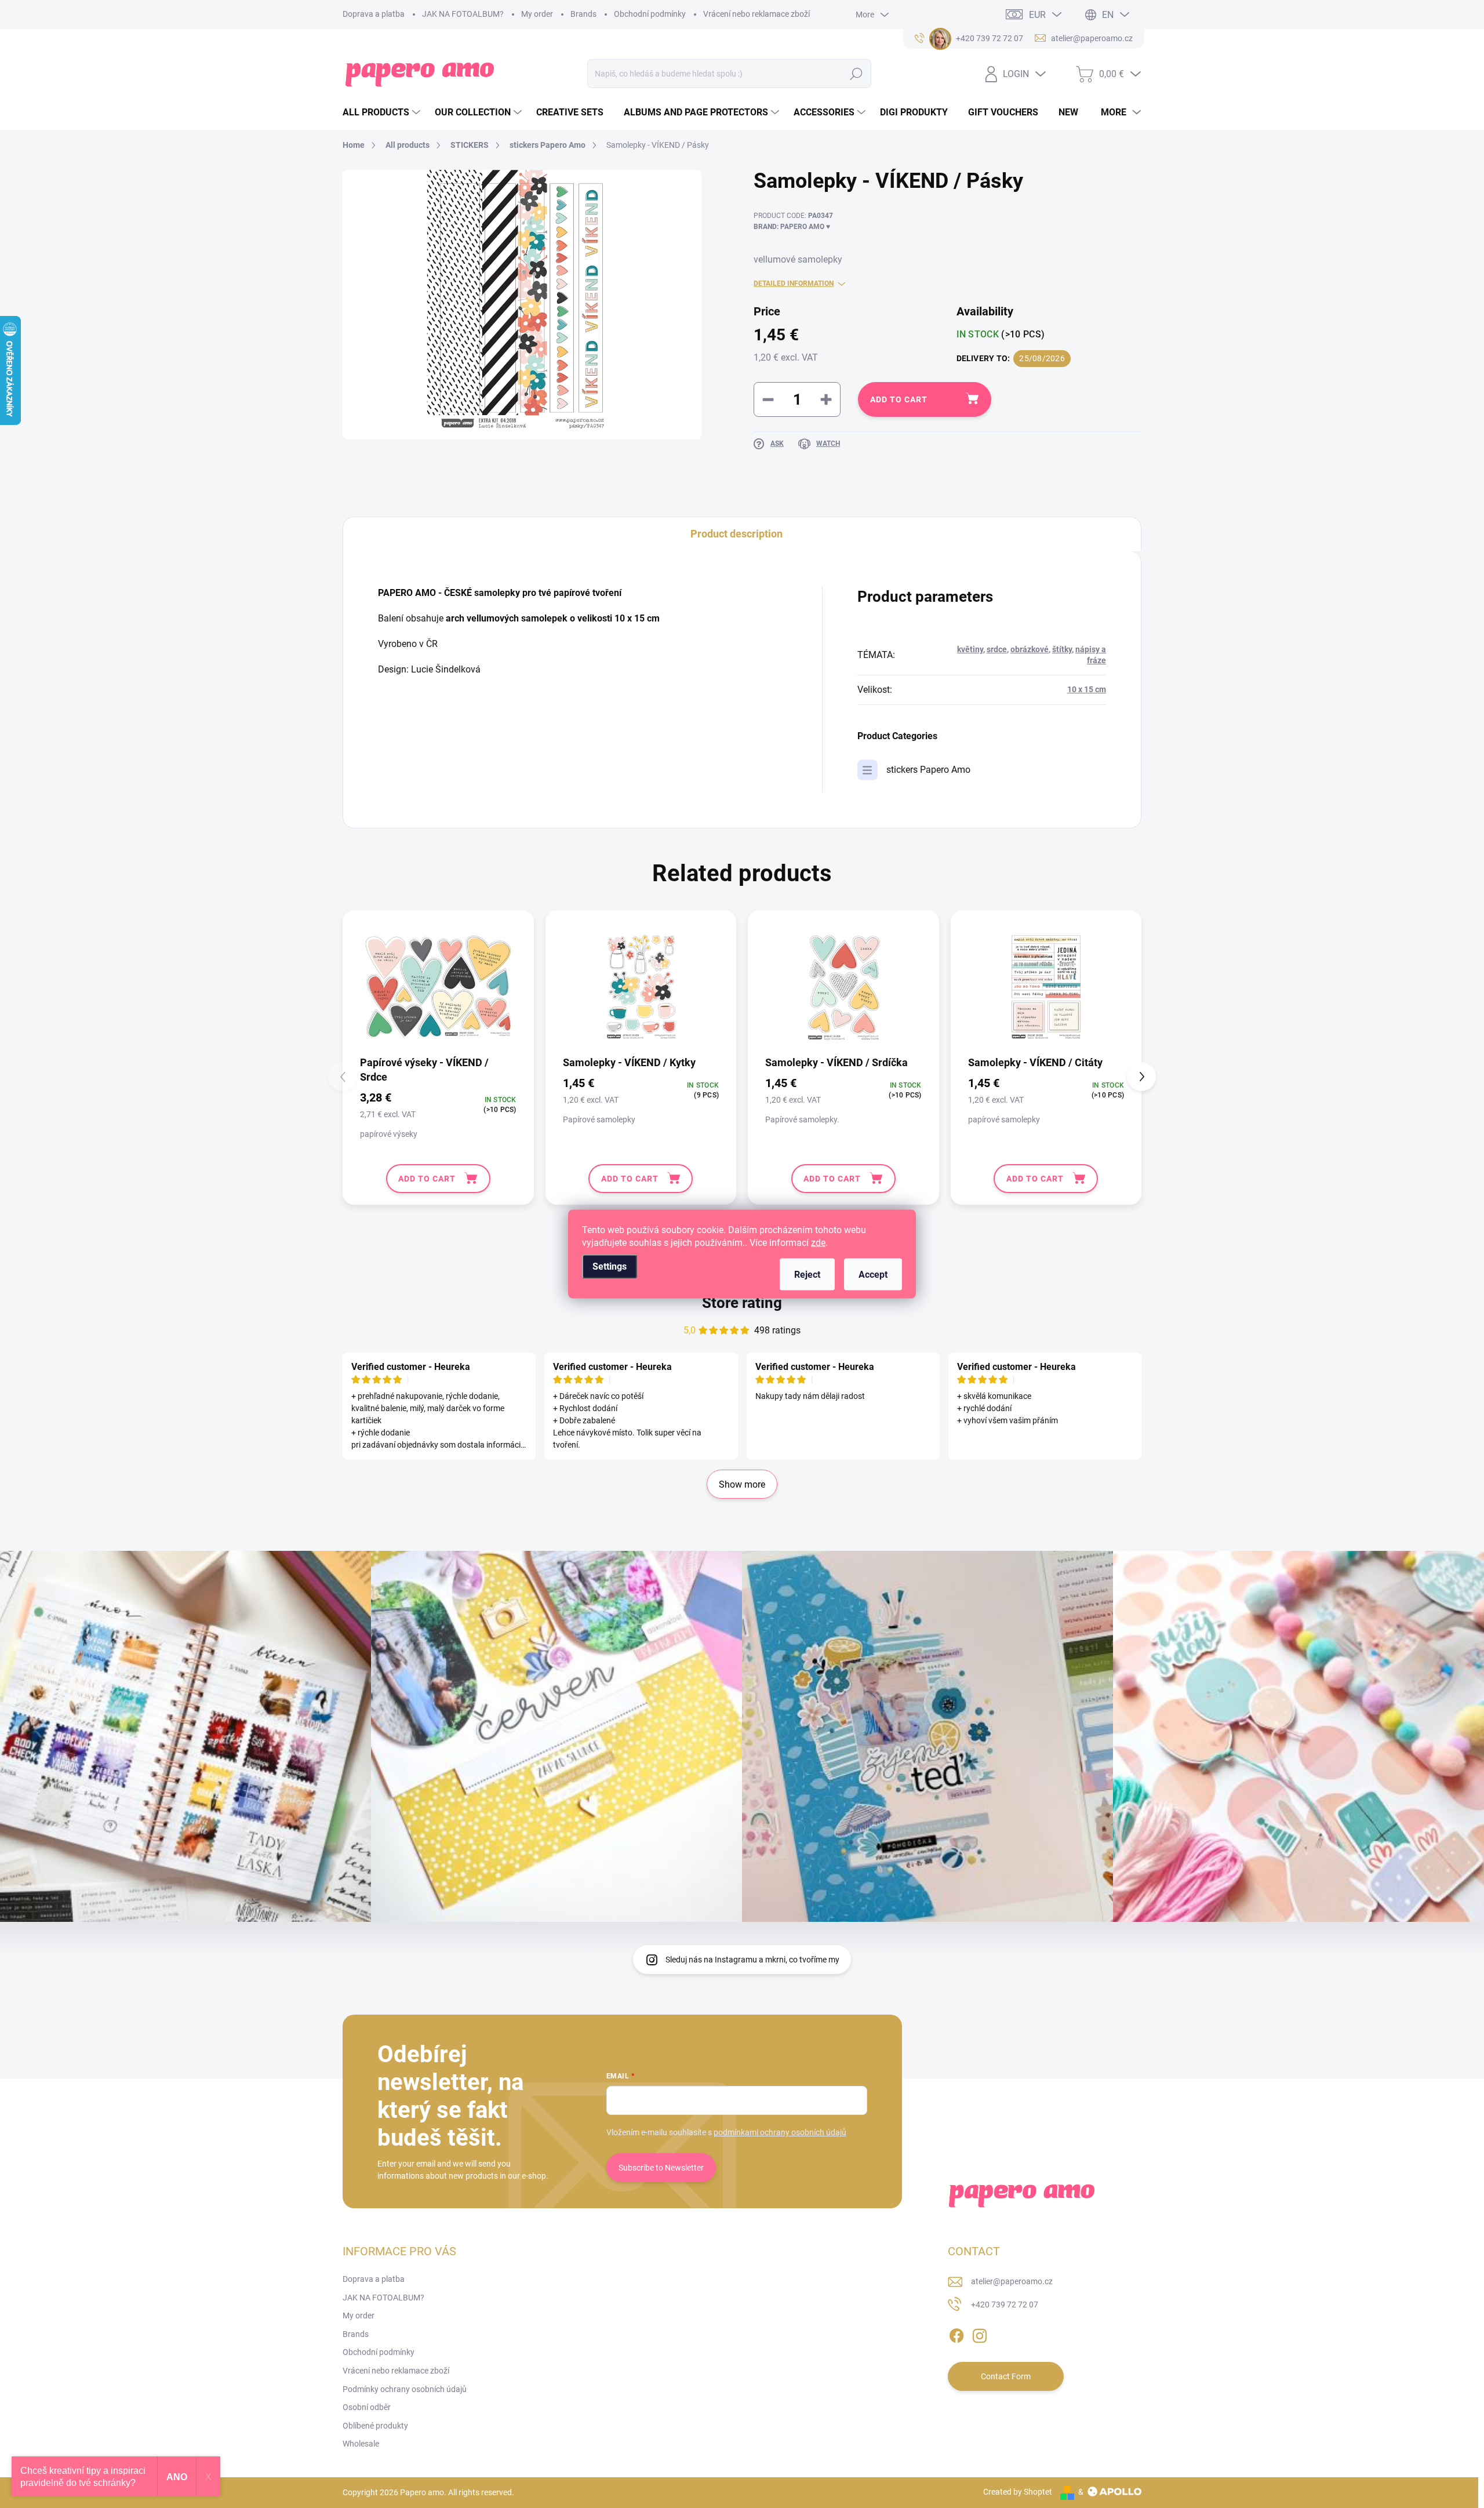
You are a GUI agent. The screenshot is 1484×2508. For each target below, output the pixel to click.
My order (537, 14)
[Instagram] (980, 2333)
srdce (997, 649)
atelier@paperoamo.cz (1012, 2281)
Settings (610, 1266)
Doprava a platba (374, 14)
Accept (873, 1275)
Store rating (742, 1303)
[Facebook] (956, 2333)
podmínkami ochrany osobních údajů (780, 2132)
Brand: (792, 227)
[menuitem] (383, 112)
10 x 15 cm (1087, 689)
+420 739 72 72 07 (1005, 2305)
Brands (583, 14)
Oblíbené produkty (375, 2426)
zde (818, 1243)
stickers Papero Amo (928, 770)
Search (856, 74)
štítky (1062, 649)
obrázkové (1030, 649)
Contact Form (1006, 2376)
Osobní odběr (367, 2407)
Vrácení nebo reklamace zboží (756, 14)
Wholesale (361, 2444)
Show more (742, 1484)
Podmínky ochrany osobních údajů (405, 2389)
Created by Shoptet (1018, 2492)
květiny (970, 649)
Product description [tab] (736, 534)
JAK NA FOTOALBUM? (463, 14)
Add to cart (899, 399)
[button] (1141, 1077)
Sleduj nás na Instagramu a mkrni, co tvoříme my (752, 1960)
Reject (807, 1275)
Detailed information (794, 283)
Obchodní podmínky (650, 14)
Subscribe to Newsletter (661, 2168)
